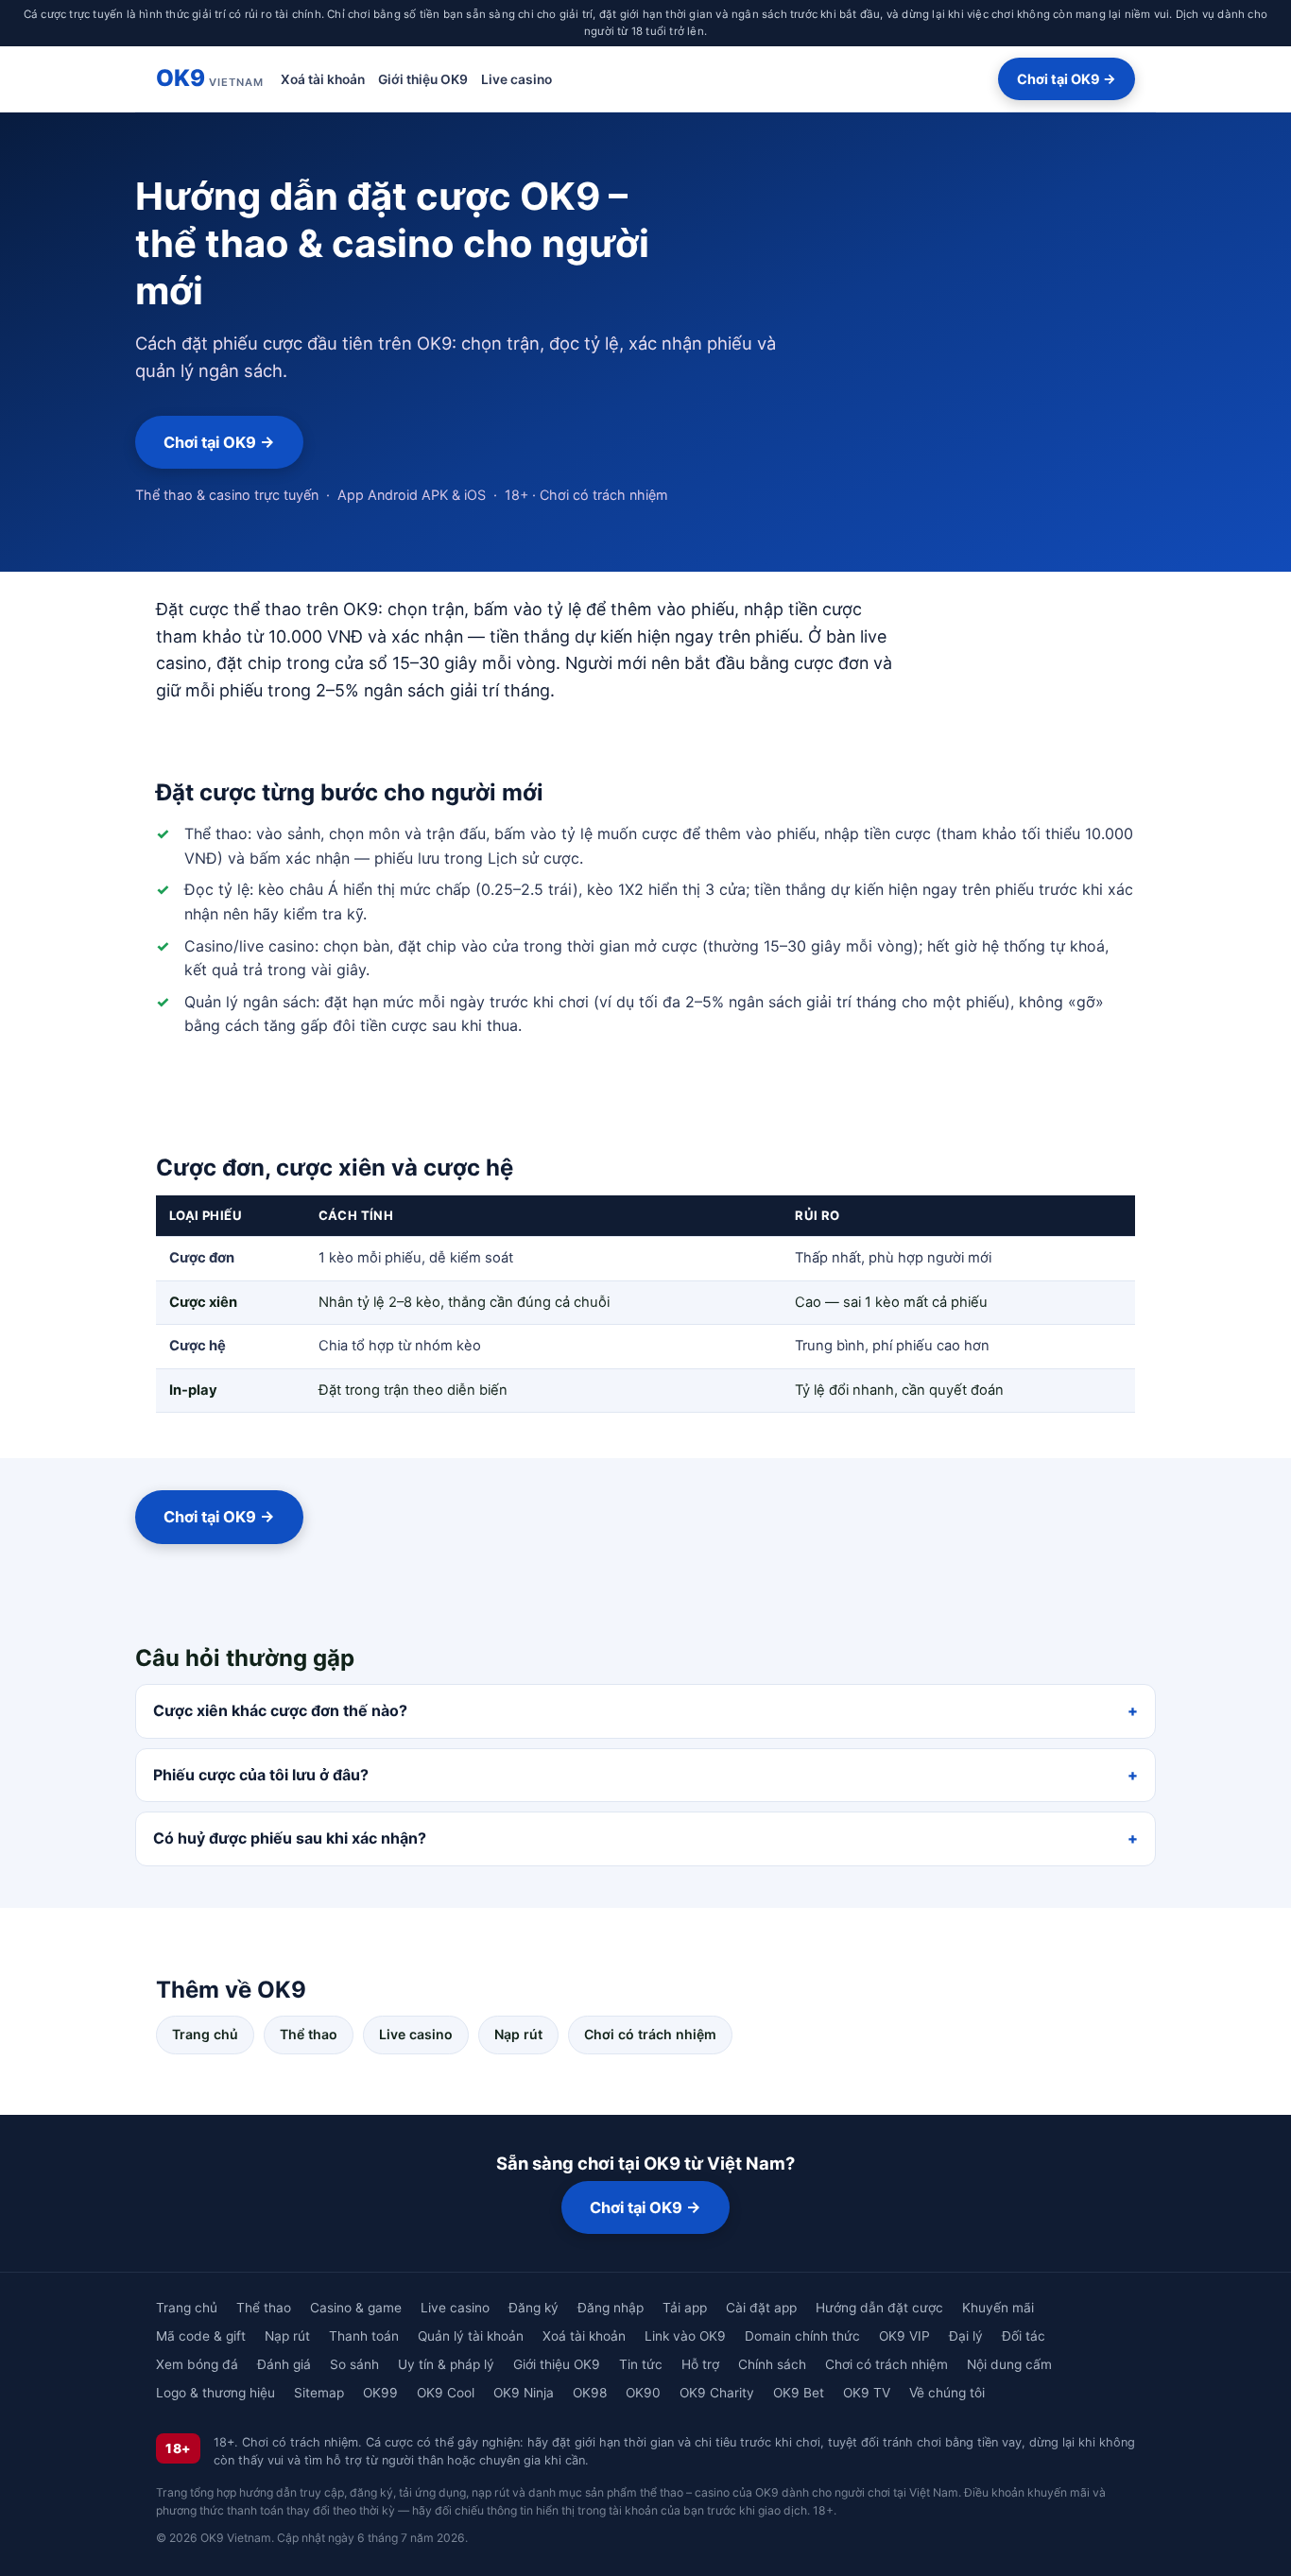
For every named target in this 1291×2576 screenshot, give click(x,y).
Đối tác (1024, 2336)
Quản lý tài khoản (471, 2336)
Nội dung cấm (1009, 2364)
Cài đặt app (761, 2308)
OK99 (380, 2393)
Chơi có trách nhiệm (650, 2034)
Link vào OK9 (685, 2336)
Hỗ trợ (700, 2364)
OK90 (643, 2393)
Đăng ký (534, 2308)
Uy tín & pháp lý (446, 2364)
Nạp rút (518, 2034)
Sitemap (319, 2393)
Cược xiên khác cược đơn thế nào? (280, 1710)
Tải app (685, 2308)
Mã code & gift (201, 2336)
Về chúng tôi (947, 2393)
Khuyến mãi (998, 2308)
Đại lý (966, 2336)
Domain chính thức (802, 2336)
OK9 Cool (446, 2393)
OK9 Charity (717, 2393)
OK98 (590, 2393)
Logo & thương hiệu (215, 2393)
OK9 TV (867, 2393)
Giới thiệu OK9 (423, 78)
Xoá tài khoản (323, 78)
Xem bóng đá (197, 2364)
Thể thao (309, 2034)
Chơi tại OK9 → (1067, 79)
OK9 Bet (799, 2393)
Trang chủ (205, 2034)
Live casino (516, 78)
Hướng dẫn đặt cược (879, 2308)
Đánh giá (284, 2364)
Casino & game (356, 2308)
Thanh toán (364, 2336)
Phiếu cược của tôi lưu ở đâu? (261, 1775)
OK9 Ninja (524, 2393)
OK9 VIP (904, 2336)
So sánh (354, 2364)
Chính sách (772, 2364)
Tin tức (641, 2364)
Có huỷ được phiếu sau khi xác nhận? (290, 1838)
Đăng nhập (611, 2308)
